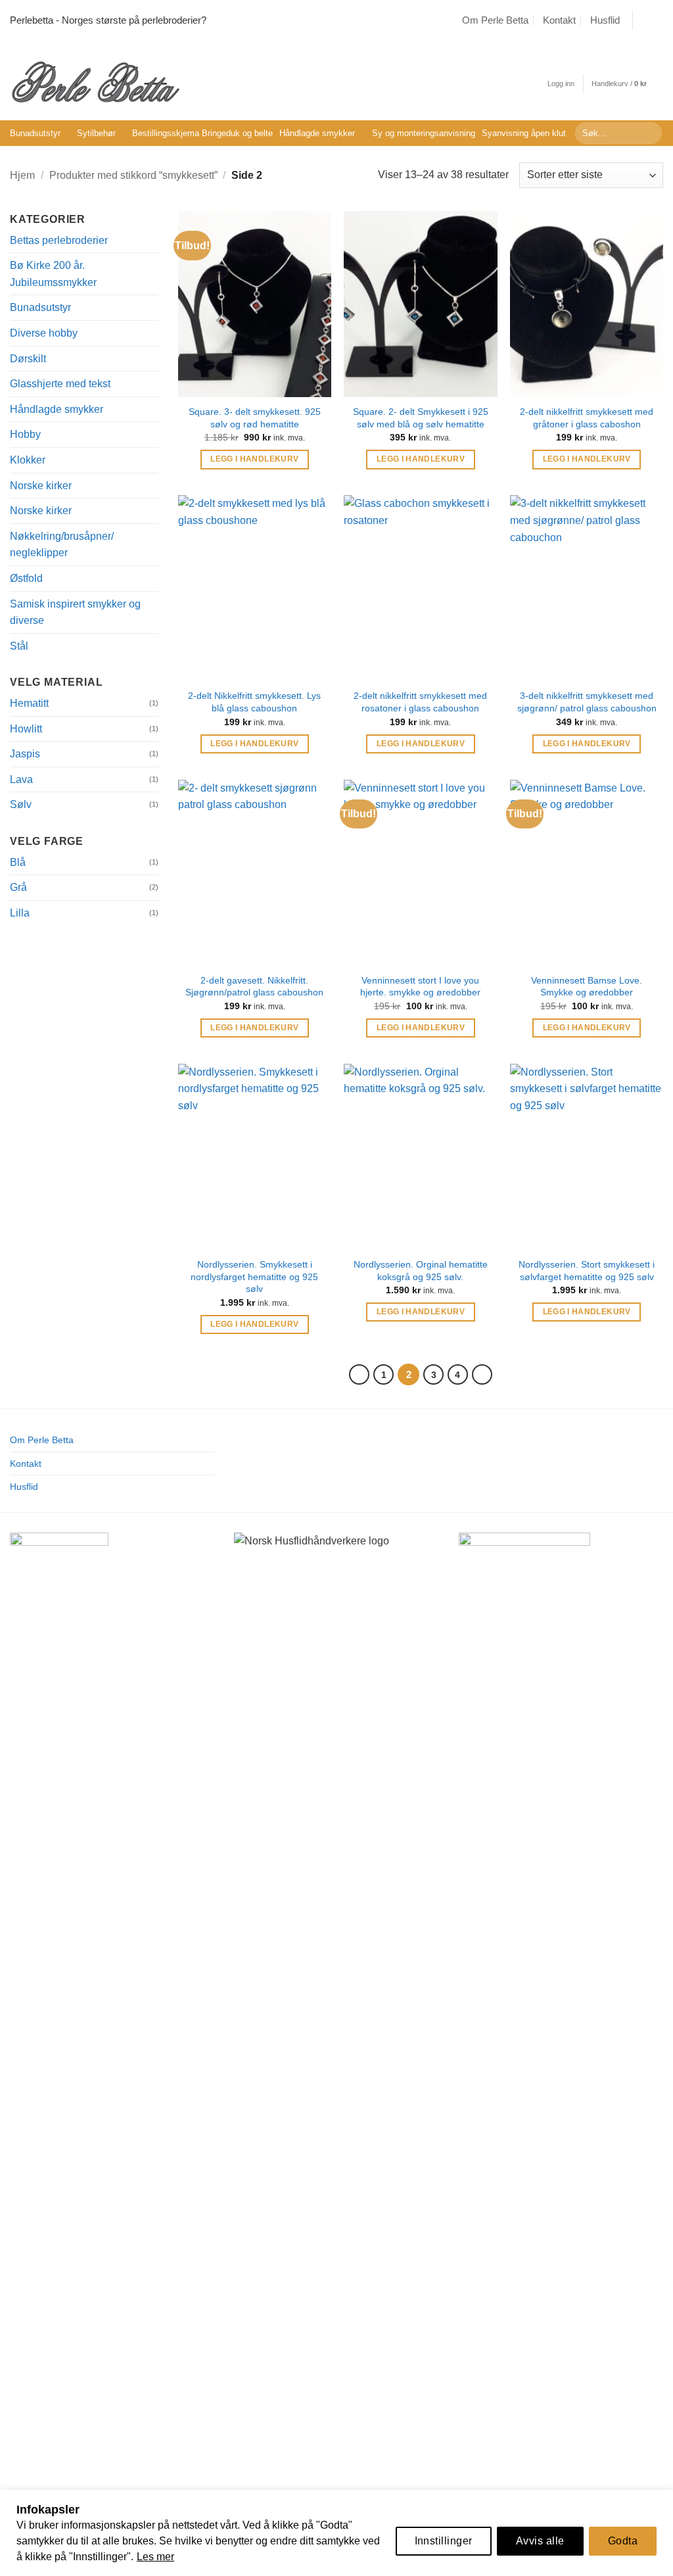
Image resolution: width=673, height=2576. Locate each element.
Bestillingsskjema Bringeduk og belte (202, 133)
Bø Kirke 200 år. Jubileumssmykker (53, 274)
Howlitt (26, 729)
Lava (21, 779)
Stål (19, 646)
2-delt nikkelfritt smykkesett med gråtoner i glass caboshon (587, 418)
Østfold (26, 578)
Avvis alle (540, 2541)
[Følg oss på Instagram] (657, 20)
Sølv (21, 804)
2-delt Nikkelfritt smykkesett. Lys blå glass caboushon (254, 702)
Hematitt (29, 703)
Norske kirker (41, 486)
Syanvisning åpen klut (524, 133)
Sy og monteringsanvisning (424, 133)
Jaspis (25, 754)
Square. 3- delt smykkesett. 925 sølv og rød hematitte (255, 418)
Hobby (25, 434)
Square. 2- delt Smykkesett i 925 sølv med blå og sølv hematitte (421, 418)
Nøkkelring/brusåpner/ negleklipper (62, 545)
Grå (18, 887)
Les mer (155, 2557)
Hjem (22, 175)
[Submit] (650, 133)
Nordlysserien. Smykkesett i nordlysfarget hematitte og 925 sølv (254, 1276)
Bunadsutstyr (35, 133)
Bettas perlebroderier (59, 240)
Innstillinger (444, 2541)
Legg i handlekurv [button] (254, 459)
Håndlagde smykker (317, 133)
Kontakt (559, 20)
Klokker (28, 460)
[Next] (482, 1375)
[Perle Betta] (95, 81)
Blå (18, 862)
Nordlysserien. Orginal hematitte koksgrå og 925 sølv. (421, 1271)
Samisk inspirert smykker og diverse (75, 612)
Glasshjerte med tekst (60, 384)
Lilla (20, 913)
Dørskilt (28, 359)
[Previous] (360, 1375)
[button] (561, 84)
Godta (623, 2541)
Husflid (605, 20)
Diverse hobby (44, 333)
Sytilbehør (96, 133)
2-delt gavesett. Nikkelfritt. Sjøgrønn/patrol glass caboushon (254, 987)
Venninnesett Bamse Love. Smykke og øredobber (587, 987)
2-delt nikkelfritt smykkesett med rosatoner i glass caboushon (420, 702)
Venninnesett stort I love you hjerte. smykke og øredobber (420, 987)
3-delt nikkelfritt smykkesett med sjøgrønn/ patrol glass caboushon (587, 702)
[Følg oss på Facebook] (644, 20)
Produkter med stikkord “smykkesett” (133, 175)
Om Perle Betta (495, 20)
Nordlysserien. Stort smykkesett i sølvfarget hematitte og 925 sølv (587, 1271)
